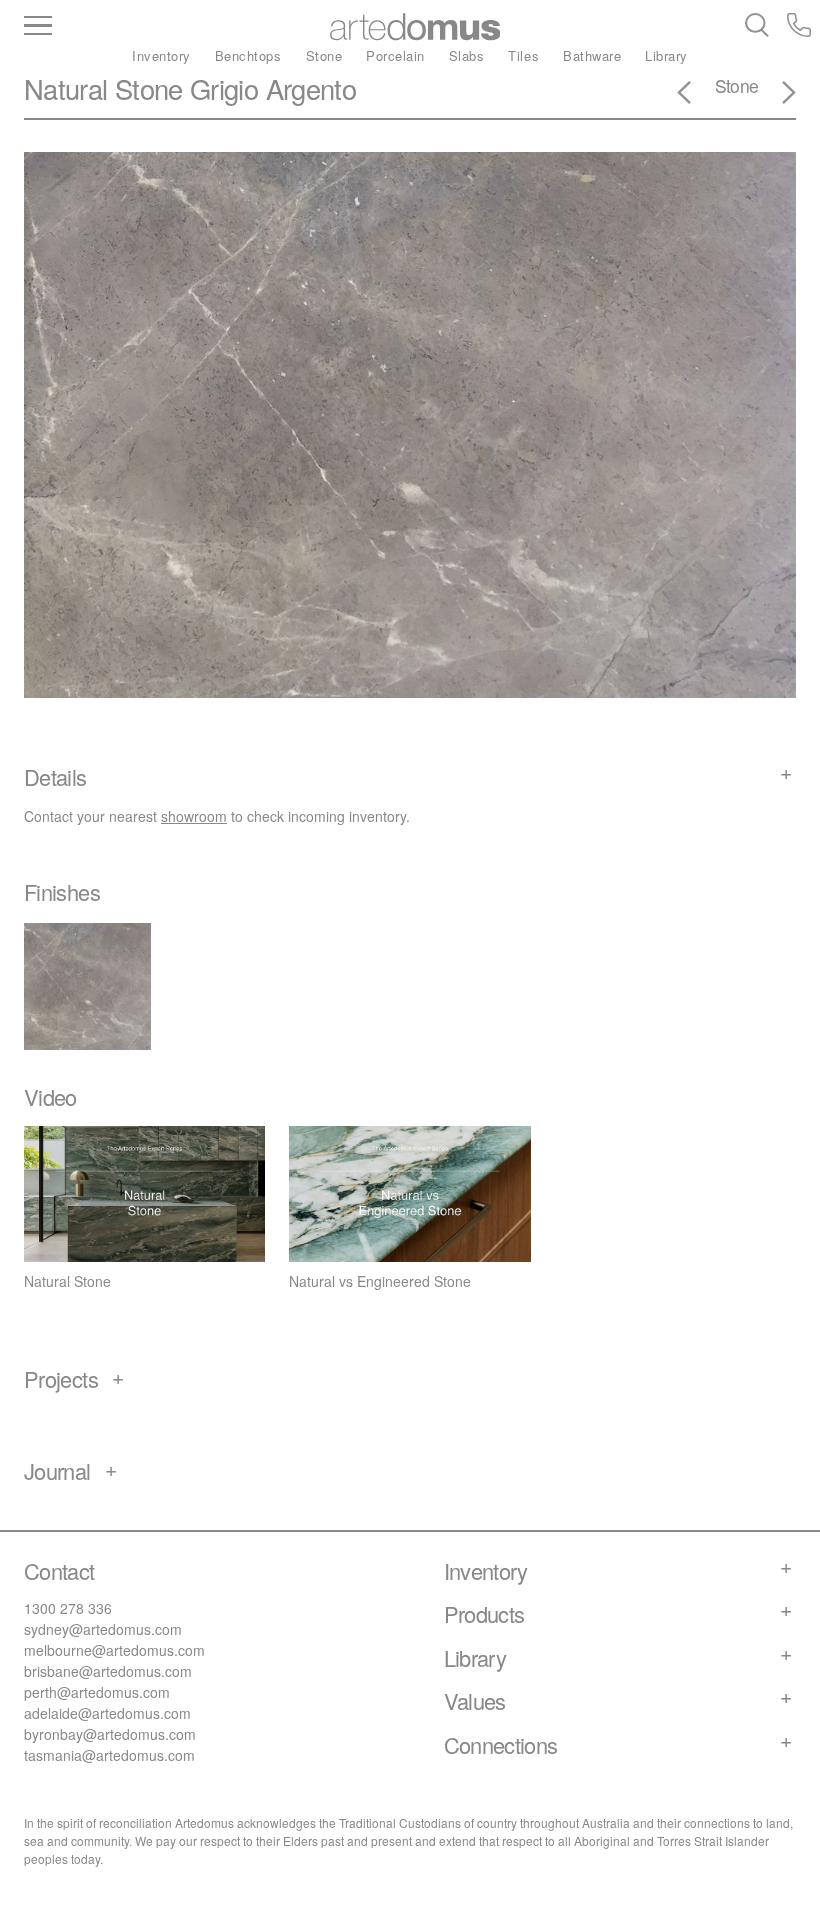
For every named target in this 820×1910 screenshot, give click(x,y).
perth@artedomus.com (97, 1692)
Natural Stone (103, 88)
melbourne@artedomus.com (114, 1650)
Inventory (161, 55)
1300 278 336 (68, 1608)
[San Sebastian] (696, 95)
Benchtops (248, 55)
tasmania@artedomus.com (109, 1755)
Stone (324, 55)
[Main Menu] (131, 27)
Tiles (523, 55)
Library (666, 55)
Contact (59, 1570)
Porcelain (395, 55)
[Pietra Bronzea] (777, 95)
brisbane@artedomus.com (108, 1671)
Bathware (592, 55)
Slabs (467, 55)
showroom (194, 816)
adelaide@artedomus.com (107, 1713)
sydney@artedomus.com (103, 1629)
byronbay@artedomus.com (110, 1734)
